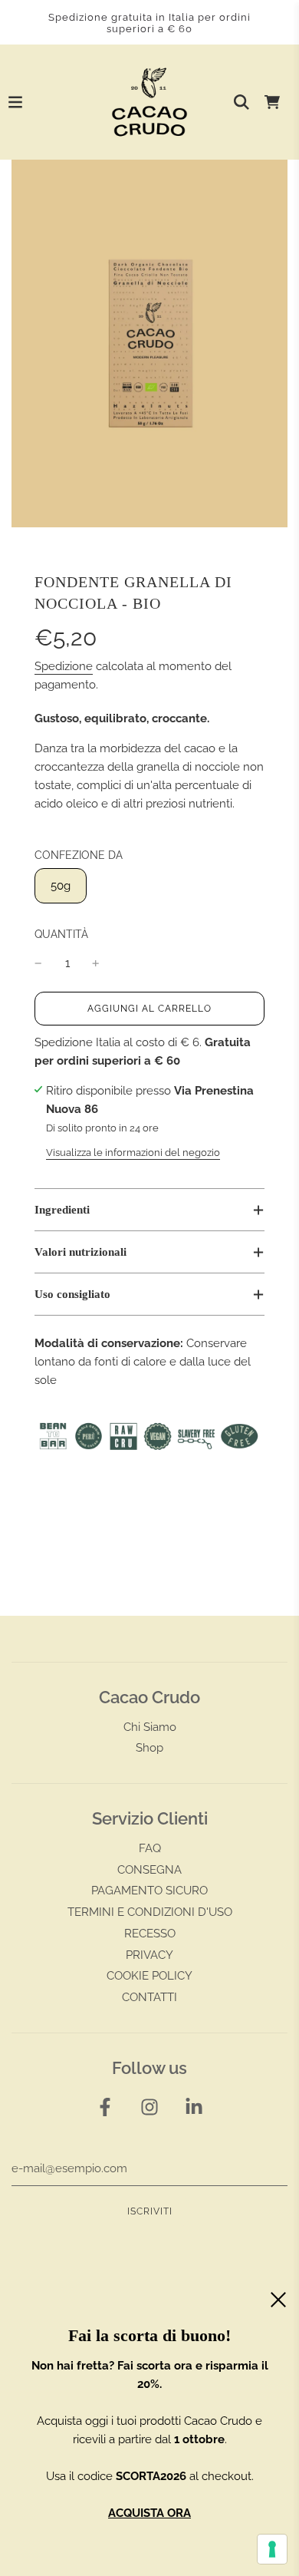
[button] (149, 1210)
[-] (38, 963)
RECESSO (150, 1934)
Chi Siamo (150, 1727)
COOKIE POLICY (149, 1976)
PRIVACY (149, 1955)
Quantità (61, 934)
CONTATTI (149, 1997)
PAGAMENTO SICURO (149, 1891)
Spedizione (64, 666)
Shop (149, 1748)
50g (61, 886)
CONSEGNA (149, 1870)
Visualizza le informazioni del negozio (133, 1153)
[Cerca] (242, 102)
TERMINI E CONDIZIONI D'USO (150, 1912)
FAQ (150, 1848)
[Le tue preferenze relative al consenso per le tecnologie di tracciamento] (272, 2549)
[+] (96, 963)
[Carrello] (272, 102)
